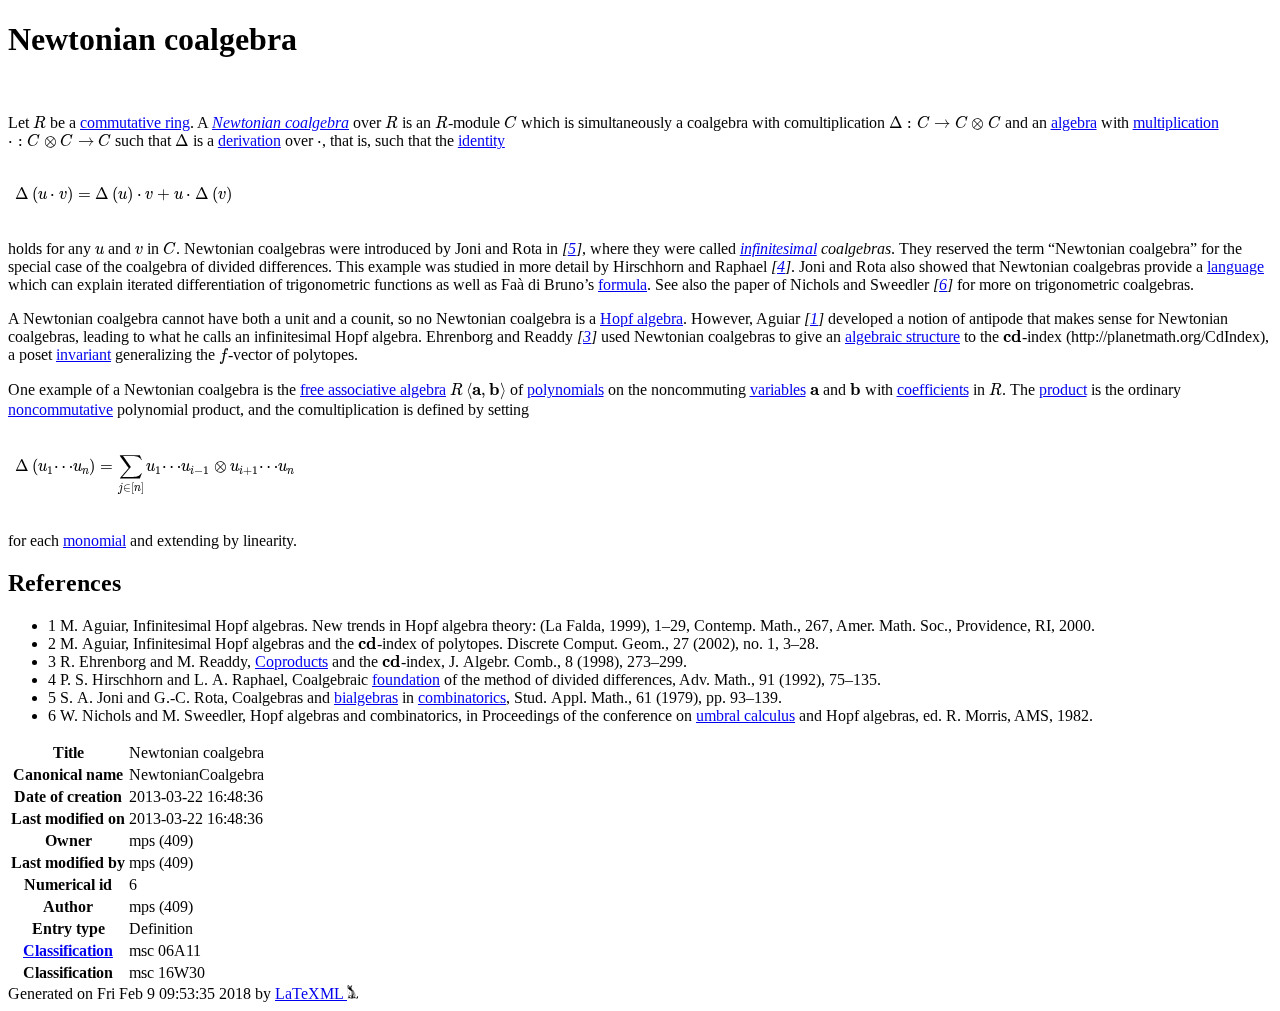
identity (481, 140)
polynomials (565, 389)
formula (622, 284)
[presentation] (39, 122)
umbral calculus (745, 715)
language (1235, 266)
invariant (83, 354)
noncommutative (60, 409)
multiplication (1176, 122)
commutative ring (135, 122)
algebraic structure (902, 336)
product (1063, 389)
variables (778, 389)
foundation (406, 679)
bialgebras (366, 697)
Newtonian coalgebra (280, 122)
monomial (94, 540)
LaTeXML (311, 993)
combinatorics (462, 697)
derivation (249, 140)
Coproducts (291, 661)
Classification (68, 950)
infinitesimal (778, 248)
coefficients (933, 389)
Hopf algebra (641, 318)
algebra (1074, 122)
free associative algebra (373, 389)
